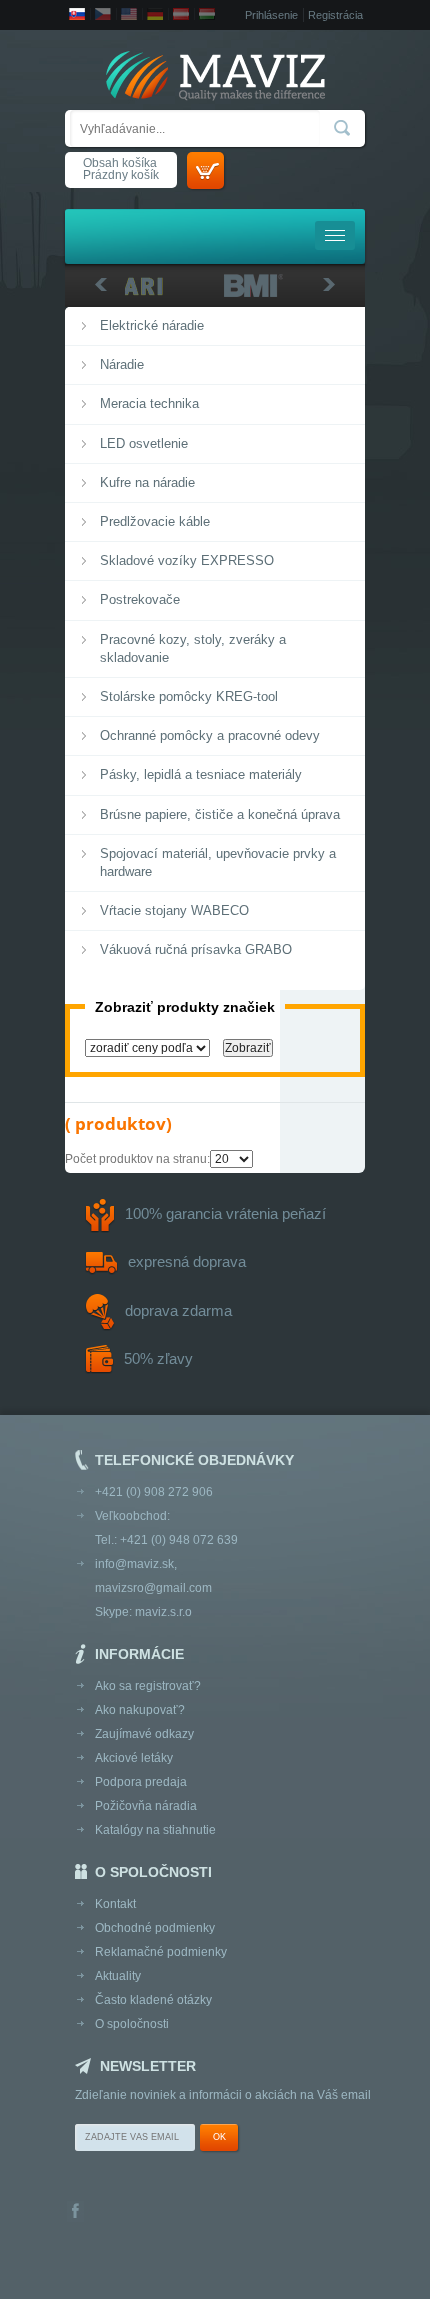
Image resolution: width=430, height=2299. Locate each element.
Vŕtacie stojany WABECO (174, 910)
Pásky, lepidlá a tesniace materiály (201, 774)
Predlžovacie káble (155, 521)
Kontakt (115, 1904)
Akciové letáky (134, 1758)
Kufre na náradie (147, 482)
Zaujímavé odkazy (144, 1734)
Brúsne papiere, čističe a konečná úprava (220, 814)
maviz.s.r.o (163, 1612)
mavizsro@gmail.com (153, 1588)
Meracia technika (149, 403)
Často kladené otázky (153, 2000)
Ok (219, 2137)
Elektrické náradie (152, 325)
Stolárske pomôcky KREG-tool (189, 696)
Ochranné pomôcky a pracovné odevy (210, 735)
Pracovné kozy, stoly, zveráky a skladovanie (193, 648)
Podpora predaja (141, 1782)
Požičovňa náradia (146, 1806)
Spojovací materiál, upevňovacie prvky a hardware (218, 862)
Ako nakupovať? (140, 1710)
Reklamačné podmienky (161, 1952)
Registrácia (335, 15)
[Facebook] (75, 2212)
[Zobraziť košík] (205, 170)
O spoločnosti (132, 2024)
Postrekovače (140, 599)
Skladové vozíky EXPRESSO (187, 560)
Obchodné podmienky (155, 1928)
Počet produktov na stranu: (137, 1159)
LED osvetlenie (144, 443)
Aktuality (118, 1976)
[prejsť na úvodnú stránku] (215, 77)
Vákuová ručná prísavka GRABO (196, 949)
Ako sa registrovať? (148, 1686)
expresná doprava (187, 1261)
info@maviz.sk (134, 1564)
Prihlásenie (271, 15)
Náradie (122, 364)
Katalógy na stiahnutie (155, 1830)
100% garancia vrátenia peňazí (225, 1213)
